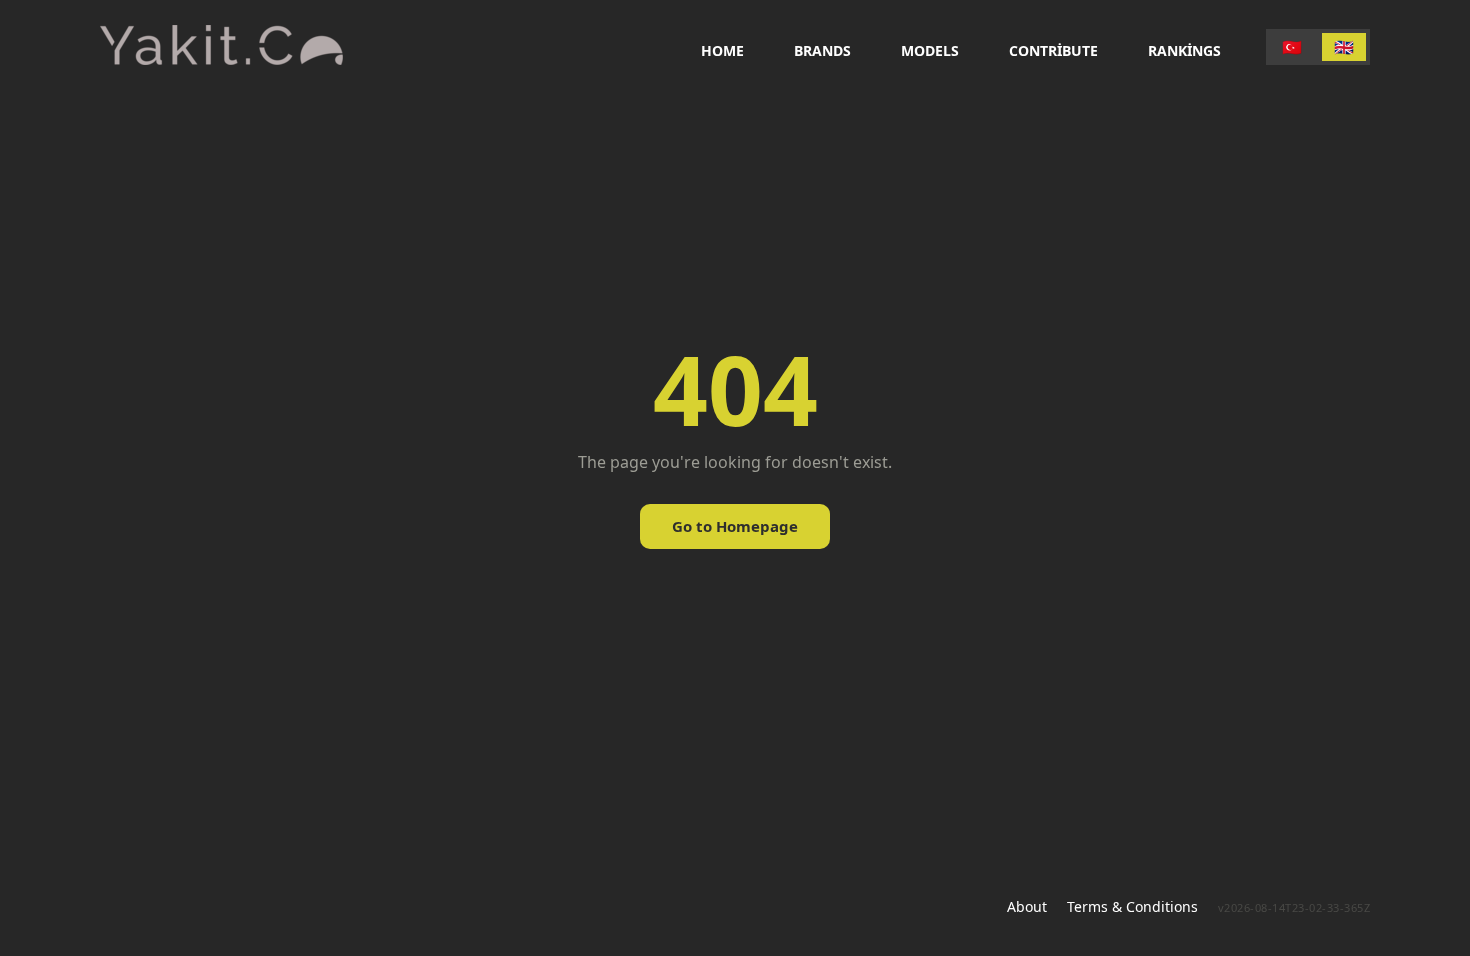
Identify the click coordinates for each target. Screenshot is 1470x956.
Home (722, 50)
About (1027, 906)
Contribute (1053, 50)
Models (930, 50)
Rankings (1184, 50)
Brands (822, 50)
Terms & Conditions (1132, 906)
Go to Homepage (735, 526)
